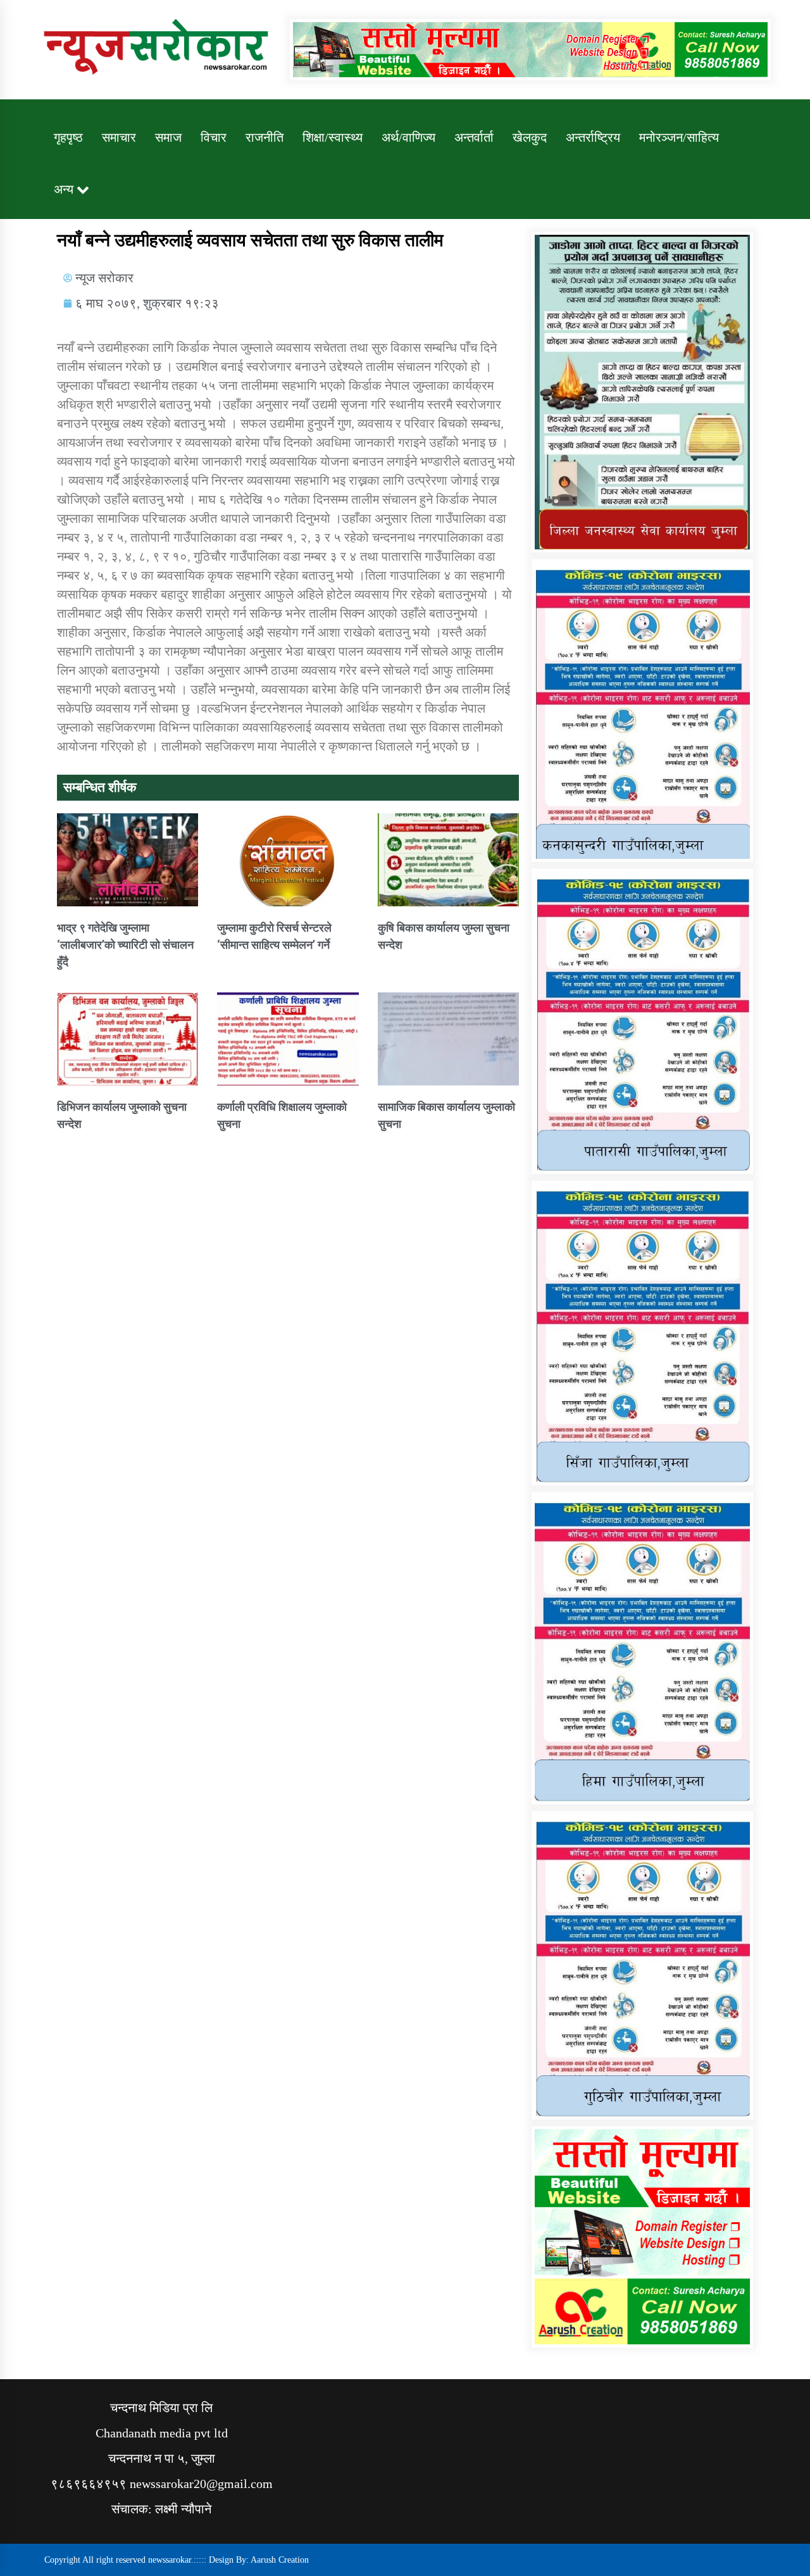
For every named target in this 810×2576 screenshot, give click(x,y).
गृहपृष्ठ (68, 137)
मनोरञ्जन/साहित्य (679, 137)
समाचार (119, 137)
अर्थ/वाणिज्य (408, 137)
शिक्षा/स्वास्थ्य (333, 137)
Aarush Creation (280, 2560)
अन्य (64, 189)
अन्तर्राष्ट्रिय (593, 137)
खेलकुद (530, 137)
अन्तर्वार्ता (474, 137)
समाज (168, 137)
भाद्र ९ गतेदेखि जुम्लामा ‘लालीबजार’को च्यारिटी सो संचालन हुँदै (125, 945)
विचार (214, 137)
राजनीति (265, 137)
